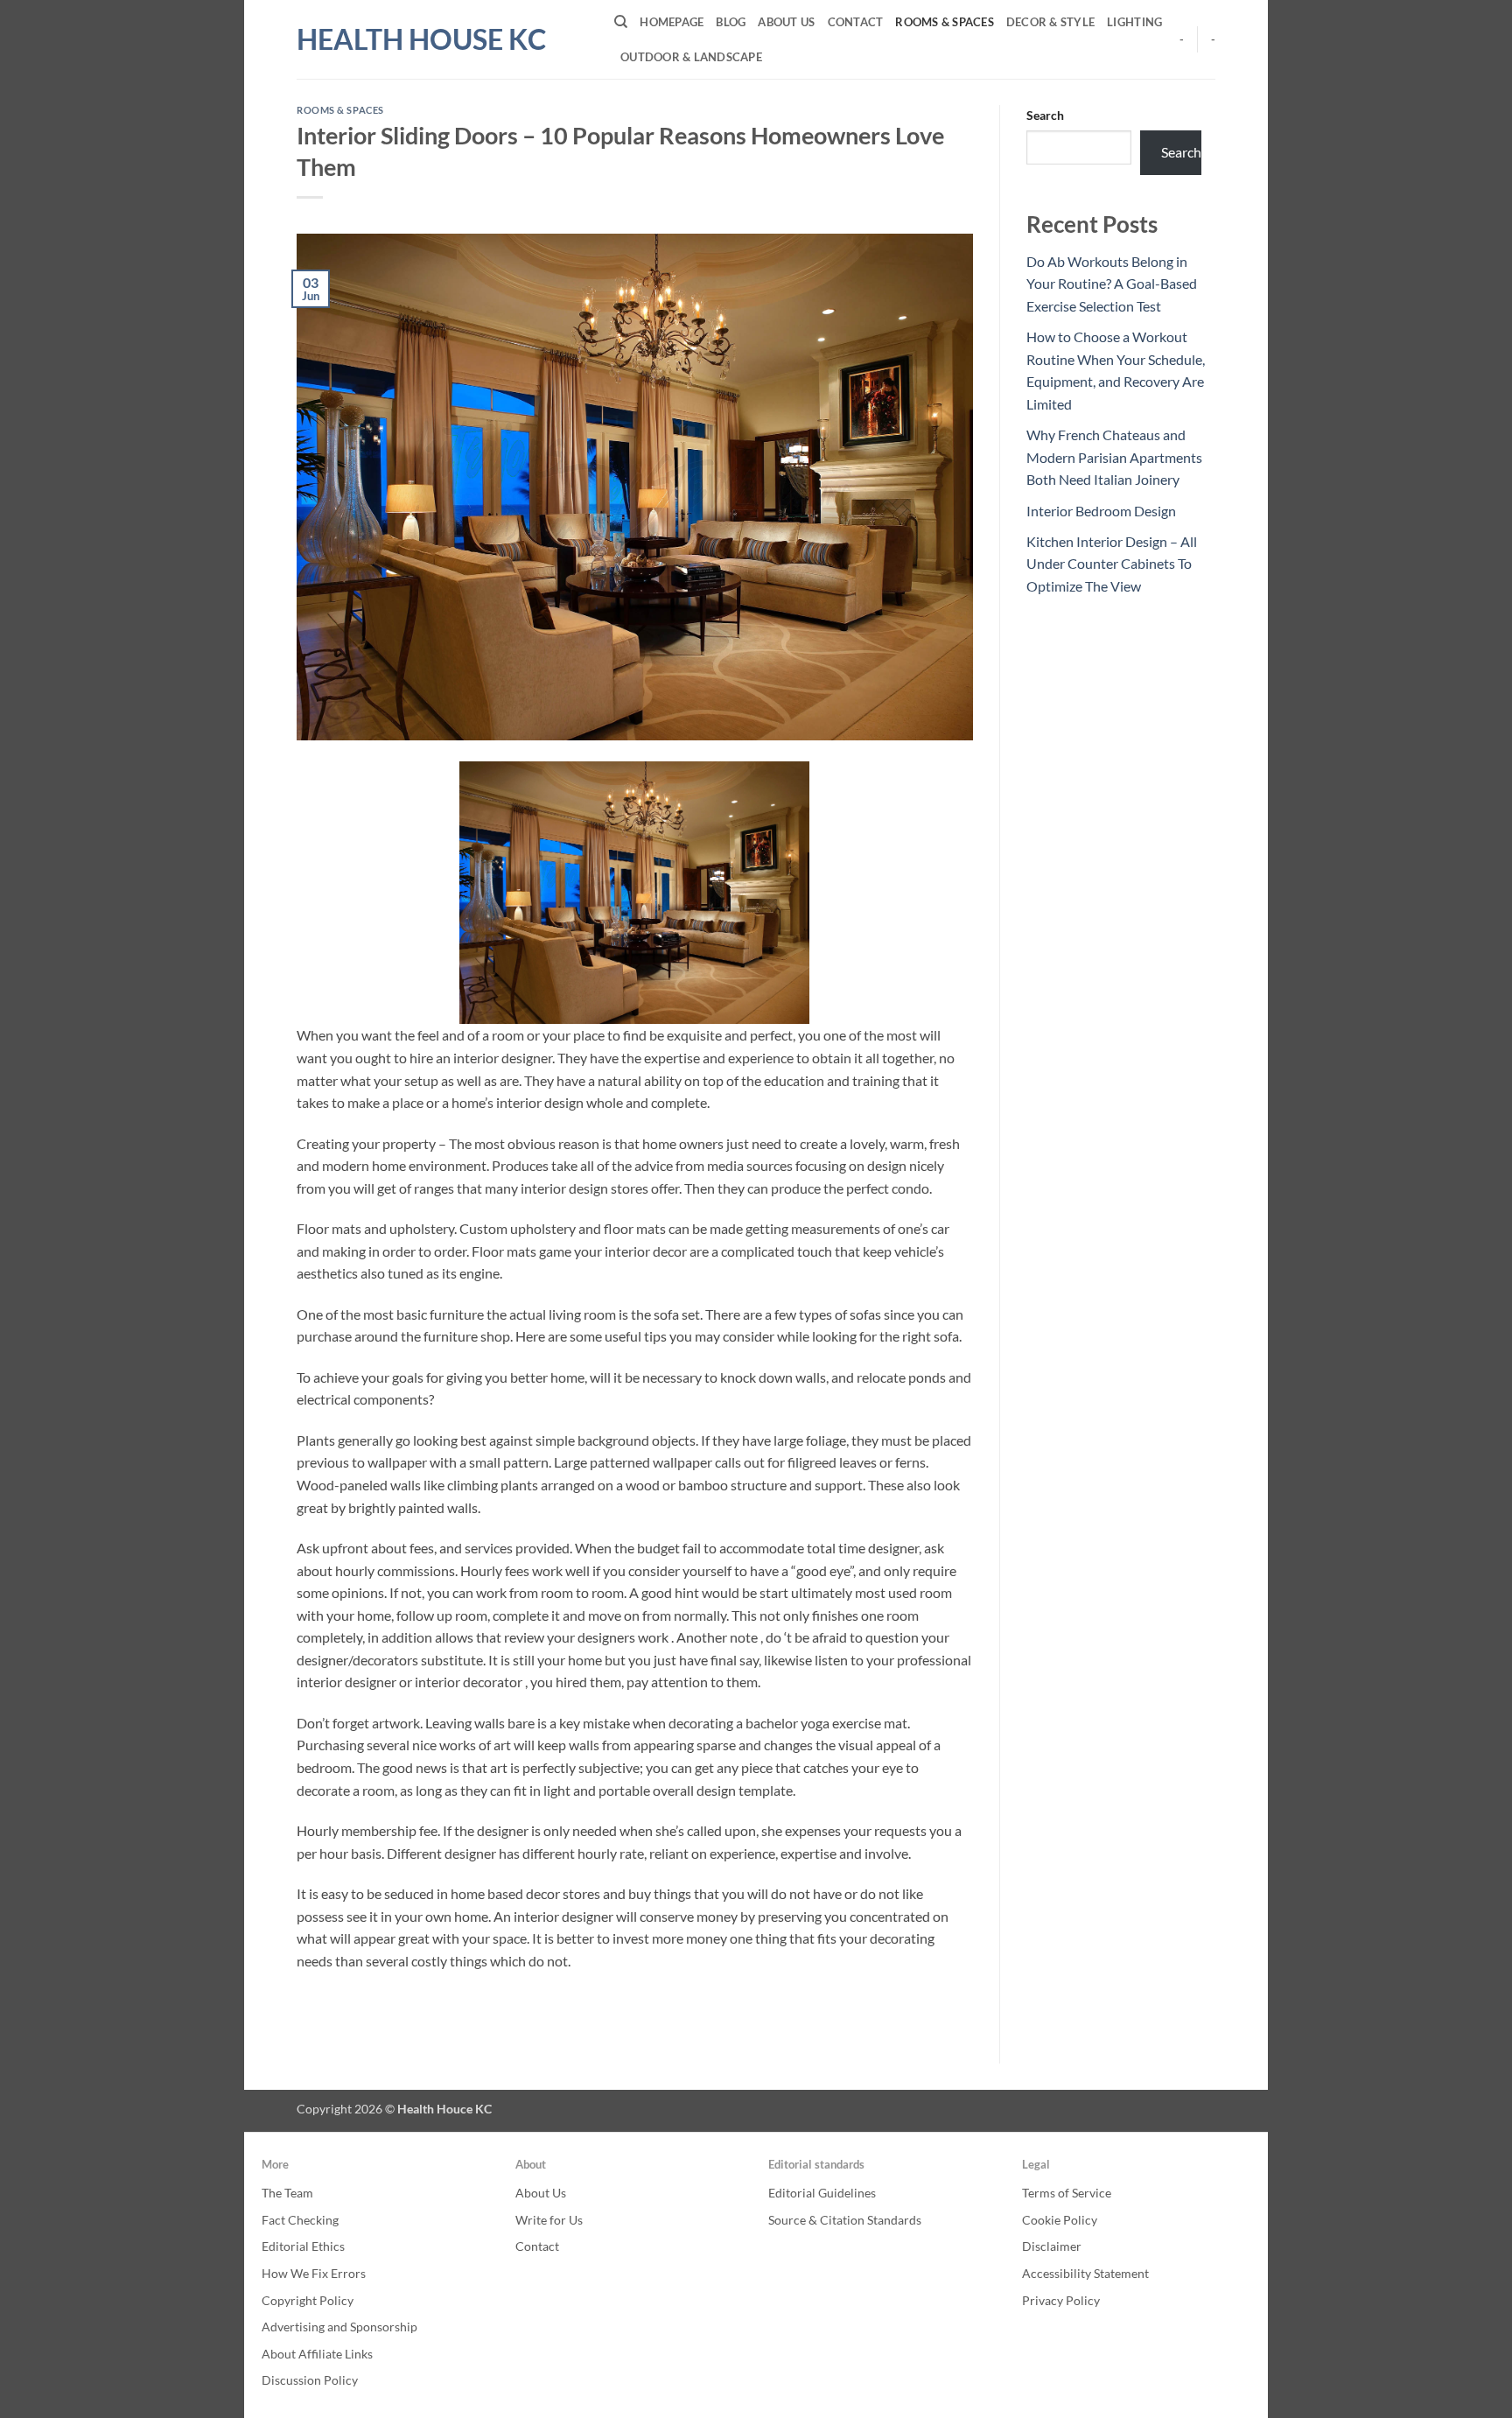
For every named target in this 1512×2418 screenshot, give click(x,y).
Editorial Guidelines (822, 2193)
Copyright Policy (308, 2300)
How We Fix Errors (314, 2273)
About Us (786, 22)
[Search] (621, 22)
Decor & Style (1050, 22)
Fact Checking (300, 2220)
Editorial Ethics (303, 2246)
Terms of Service (1067, 2193)
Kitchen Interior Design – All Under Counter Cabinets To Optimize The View (1112, 564)
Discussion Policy (310, 2380)
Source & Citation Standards (845, 2220)
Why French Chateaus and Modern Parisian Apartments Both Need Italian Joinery (1114, 457)
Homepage (672, 22)
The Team (287, 2193)
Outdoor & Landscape (691, 57)
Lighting (1134, 22)
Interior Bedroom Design (1101, 511)
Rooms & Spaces (945, 22)
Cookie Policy (1060, 2220)
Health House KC (421, 39)
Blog (731, 22)
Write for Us (549, 2220)
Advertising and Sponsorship (339, 2327)
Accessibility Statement (1085, 2273)
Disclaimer (1052, 2246)
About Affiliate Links (317, 2354)
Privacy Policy (1061, 2300)
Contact (856, 22)
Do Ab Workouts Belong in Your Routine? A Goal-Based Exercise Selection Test (1112, 284)
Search (1045, 115)
